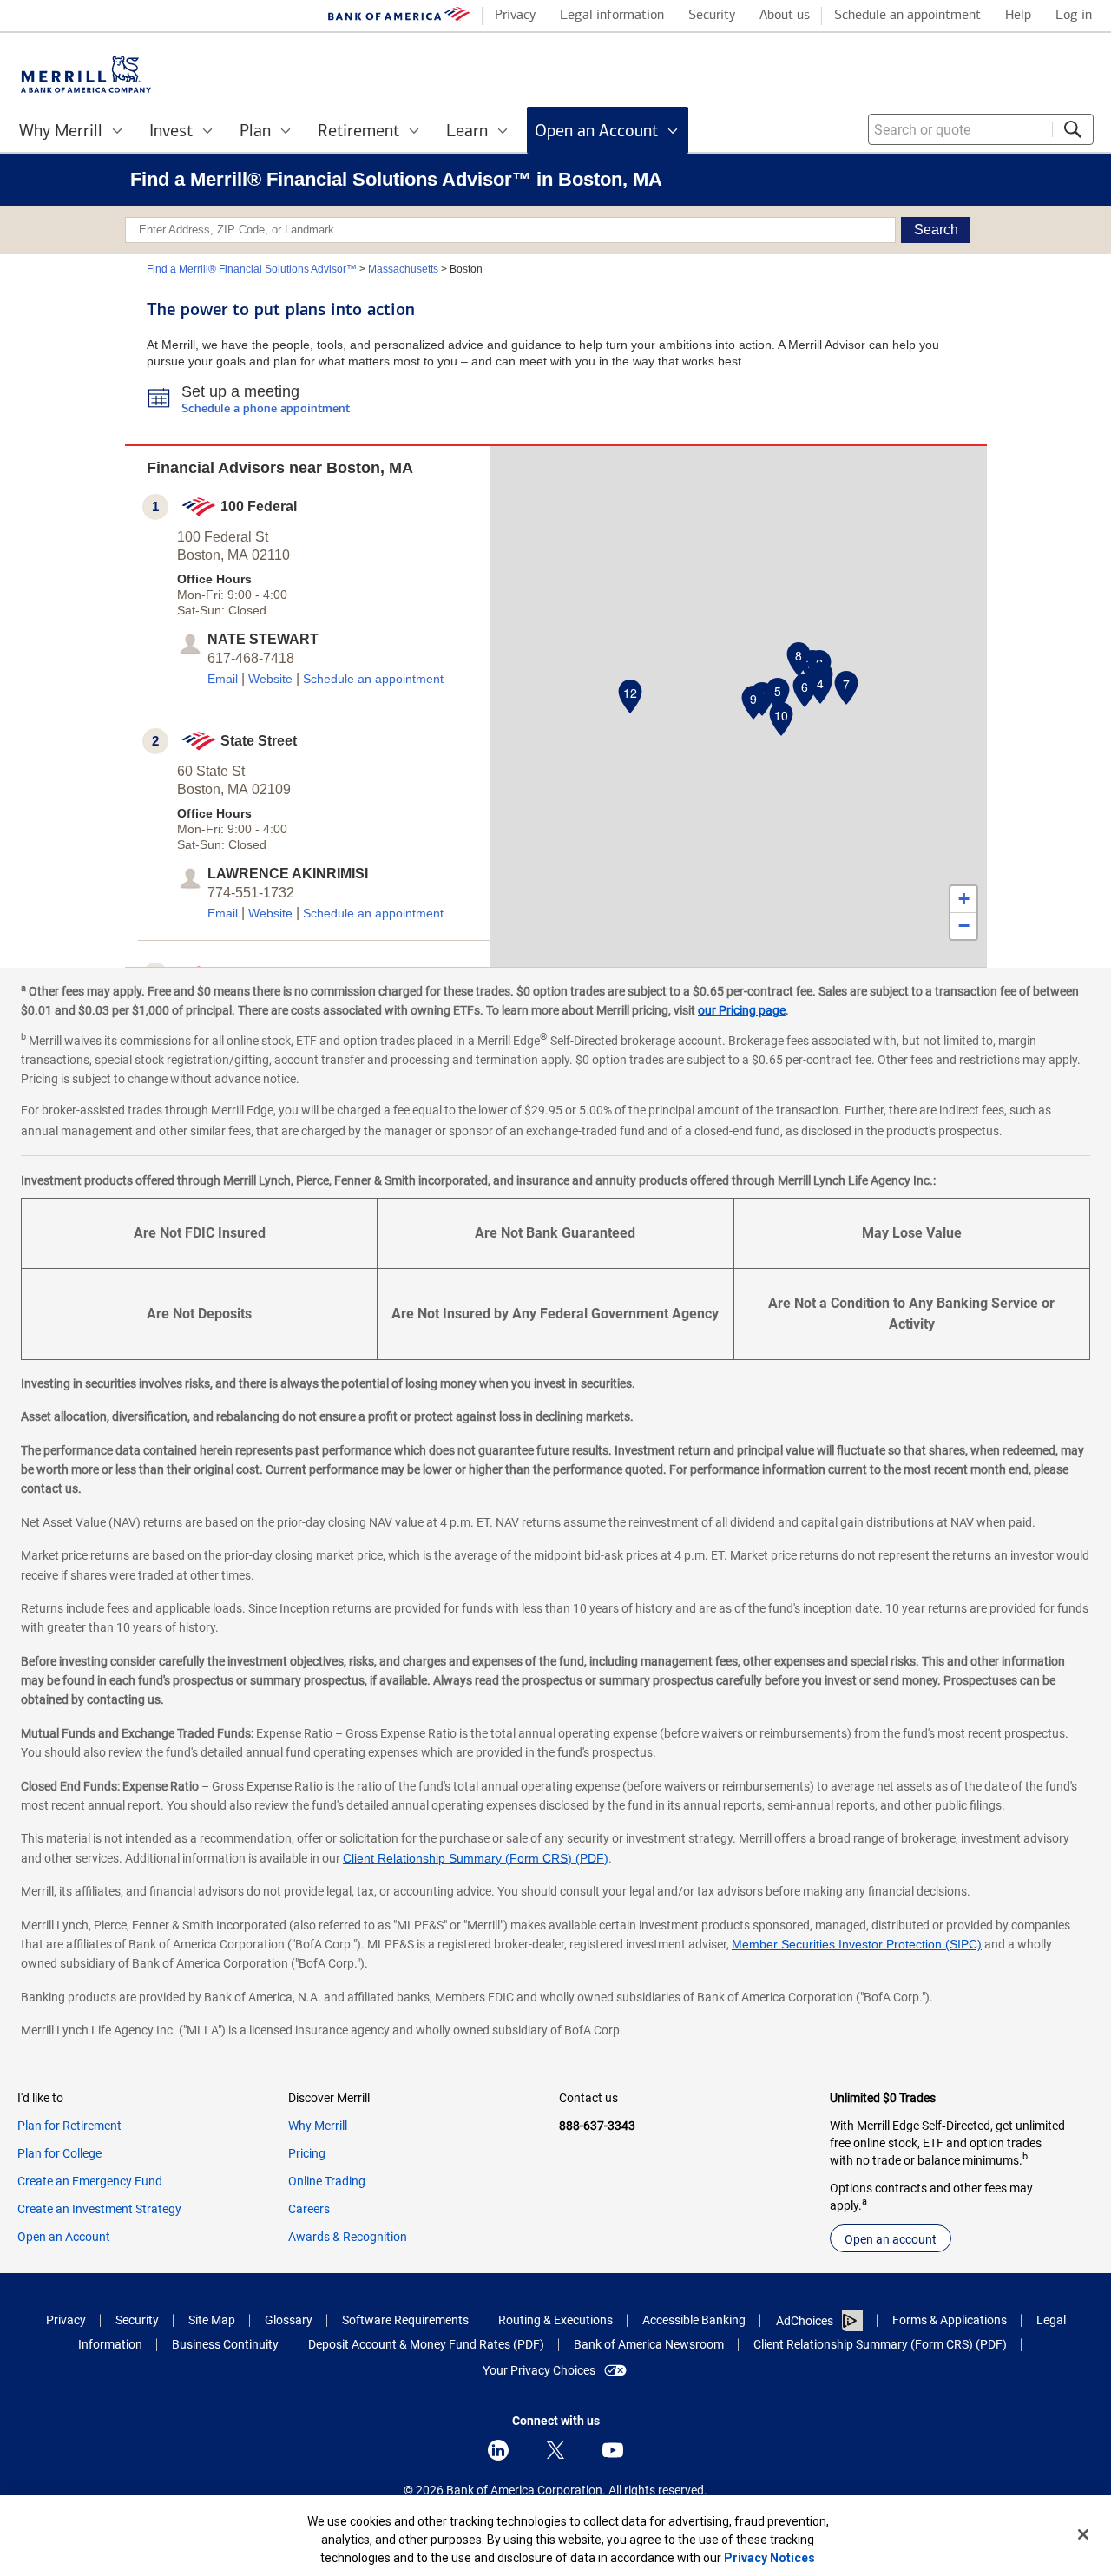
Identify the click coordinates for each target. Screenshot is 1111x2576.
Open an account (891, 2239)
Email (223, 679)
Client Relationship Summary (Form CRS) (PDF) (476, 1858)
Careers (309, 2209)
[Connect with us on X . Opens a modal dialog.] (555, 2450)
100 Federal (259, 506)
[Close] (1083, 2534)
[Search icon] (1073, 129)
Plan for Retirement (69, 2126)
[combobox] (981, 129)
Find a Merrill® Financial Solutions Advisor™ (252, 269)
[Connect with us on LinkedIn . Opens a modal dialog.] (498, 2450)
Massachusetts (403, 269)
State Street (259, 741)
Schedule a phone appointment (266, 409)
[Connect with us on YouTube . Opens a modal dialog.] (613, 2450)
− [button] (964, 926)
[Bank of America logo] (399, 18)
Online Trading (327, 2181)
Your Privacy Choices (539, 2370)
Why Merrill (318, 2126)
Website (270, 679)
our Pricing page (742, 1010)
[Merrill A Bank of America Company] (86, 74)
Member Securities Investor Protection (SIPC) (857, 1944)
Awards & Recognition (348, 2237)
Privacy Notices (769, 2558)
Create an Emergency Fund (90, 2181)
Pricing (307, 2153)
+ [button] (964, 899)
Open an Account (64, 2237)
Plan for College (59, 2153)
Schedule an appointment (373, 679)
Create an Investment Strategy (99, 2209)
